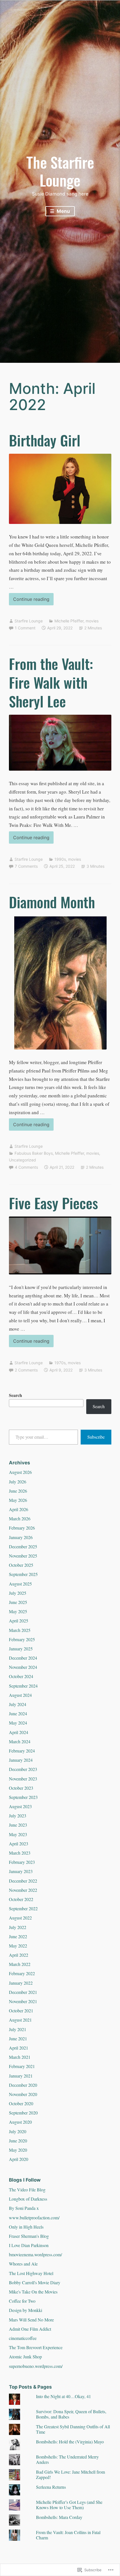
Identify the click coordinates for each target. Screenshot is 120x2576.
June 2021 (18, 2039)
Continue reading (29, 601)
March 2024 (20, 1741)
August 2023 (20, 1806)
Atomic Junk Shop (25, 2357)
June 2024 (18, 1713)
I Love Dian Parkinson (29, 2245)
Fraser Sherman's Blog (29, 2236)
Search (15, 1395)
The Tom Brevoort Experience (36, 2347)
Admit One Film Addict (30, 2329)
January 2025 (21, 1649)
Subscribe (96, 1437)
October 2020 (21, 2103)
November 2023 (23, 1779)
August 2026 (20, 1472)
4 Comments (26, 1167)
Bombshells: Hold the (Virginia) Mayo (70, 2442)
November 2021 (23, 2001)
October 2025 (21, 1565)
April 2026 (19, 1509)
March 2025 (20, 1630)
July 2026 (18, 1482)
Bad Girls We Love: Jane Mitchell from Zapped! (70, 2474)
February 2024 (22, 1751)
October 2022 (21, 1899)
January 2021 (21, 2076)
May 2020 (18, 2150)
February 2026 (22, 1528)
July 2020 (18, 2131)
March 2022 (20, 1964)
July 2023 (18, 1816)
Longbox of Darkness (28, 2199)
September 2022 (23, 1908)
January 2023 (21, 1871)
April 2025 (19, 1621)
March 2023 (20, 1853)
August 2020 (20, 2122)
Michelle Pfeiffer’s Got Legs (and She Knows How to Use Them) (69, 2505)
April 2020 (19, 2159)
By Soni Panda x (24, 2208)
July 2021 (18, 2029)
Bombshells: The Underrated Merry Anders (67, 2459)
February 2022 (22, 1973)
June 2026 (18, 1491)
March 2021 (20, 2057)
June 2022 (18, 1936)
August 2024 (20, 1695)
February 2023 (22, 1862)
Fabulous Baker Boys (34, 1153)
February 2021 (22, 2066)
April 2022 (19, 1955)
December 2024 (23, 1658)
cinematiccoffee (23, 2338)
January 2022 (21, 1983)
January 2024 (21, 1760)
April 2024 (19, 1732)
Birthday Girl (45, 440)
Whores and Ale (23, 2264)
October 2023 (21, 1788)
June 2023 (18, 1825)
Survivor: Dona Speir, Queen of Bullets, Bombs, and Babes (71, 2414)
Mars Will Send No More (31, 2320)
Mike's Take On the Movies (33, 2292)
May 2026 (18, 1500)
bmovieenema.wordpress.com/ (35, 2254)
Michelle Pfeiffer (69, 621)
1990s (60, 859)
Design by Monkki (26, 2310)
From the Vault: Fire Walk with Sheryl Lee (51, 682)
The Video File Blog (27, 2190)
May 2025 (18, 1611)
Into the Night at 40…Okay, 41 (63, 2396)
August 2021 (20, 2020)
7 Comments (26, 866)
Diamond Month (52, 902)
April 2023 (19, 1844)
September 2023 (23, 1797)
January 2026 (21, 1537)
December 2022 (23, 1881)
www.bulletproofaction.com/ (34, 2218)
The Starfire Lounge (60, 171)
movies (92, 621)
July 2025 (18, 1593)
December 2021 (23, 1992)
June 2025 (18, 1602)
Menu (63, 211)
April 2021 (19, 2048)
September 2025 (23, 1574)
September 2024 (23, 1686)
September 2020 (23, 2113)
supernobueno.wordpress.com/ (36, 2366)
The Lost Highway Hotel (31, 2273)
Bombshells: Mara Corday (59, 2517)
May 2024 (18, 1723)
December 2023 (23, 1769)
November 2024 (23, 1667)
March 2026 (20, 1518)
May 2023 (18, 1834)
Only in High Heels (26, 2227)
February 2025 (22, 1639)
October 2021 (21, 2011)
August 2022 (20, 1918)
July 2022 (18, 1927)
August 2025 (20, 1584)
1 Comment (25, 628)
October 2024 (21, 1676)
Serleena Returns (51, 2487)
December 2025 (23, 1546)
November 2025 (23, 1556)
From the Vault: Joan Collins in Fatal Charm (68, 2535)
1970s (60, 1363)
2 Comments (26, 1370)
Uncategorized (22, 1160)
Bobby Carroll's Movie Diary (35, 2282)
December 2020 (23, 2085)
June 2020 (18, 2141)
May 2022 (18, 1946)
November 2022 (23, 1890)
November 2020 (23, 2094)
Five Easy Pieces (53, 1203)
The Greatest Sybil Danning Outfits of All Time (73, 2429)
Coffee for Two (22, 2301)
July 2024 (18, 1704)
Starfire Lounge (29, 621)
